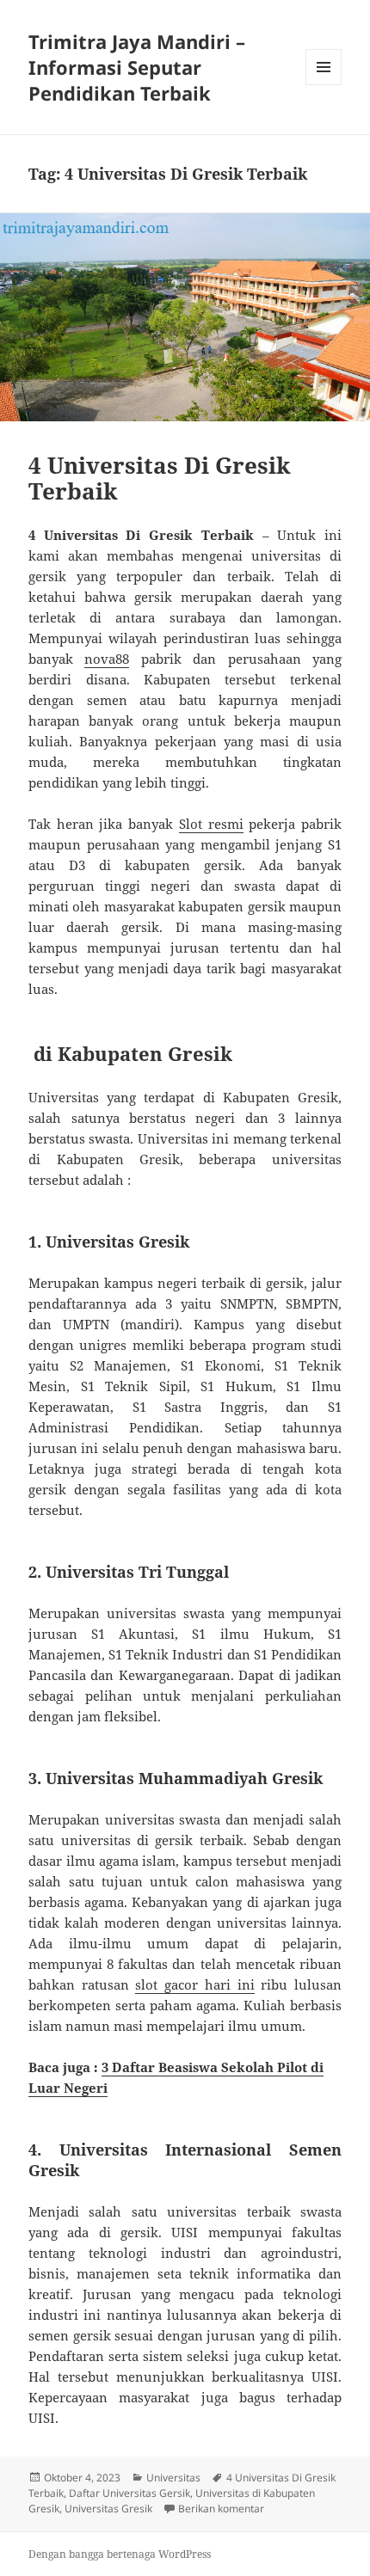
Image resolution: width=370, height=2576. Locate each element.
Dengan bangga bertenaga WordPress (120, 2554)
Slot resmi (211, 824)
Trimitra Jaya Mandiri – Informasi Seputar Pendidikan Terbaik (137, 67)
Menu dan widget (324, 85)
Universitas (173, 2478)
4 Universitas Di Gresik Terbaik (160, 478)
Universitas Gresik (108, 2509)
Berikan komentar (221, 2509)
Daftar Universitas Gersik (129, 2493)
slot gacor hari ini (194, 1984)
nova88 (107, 659)
